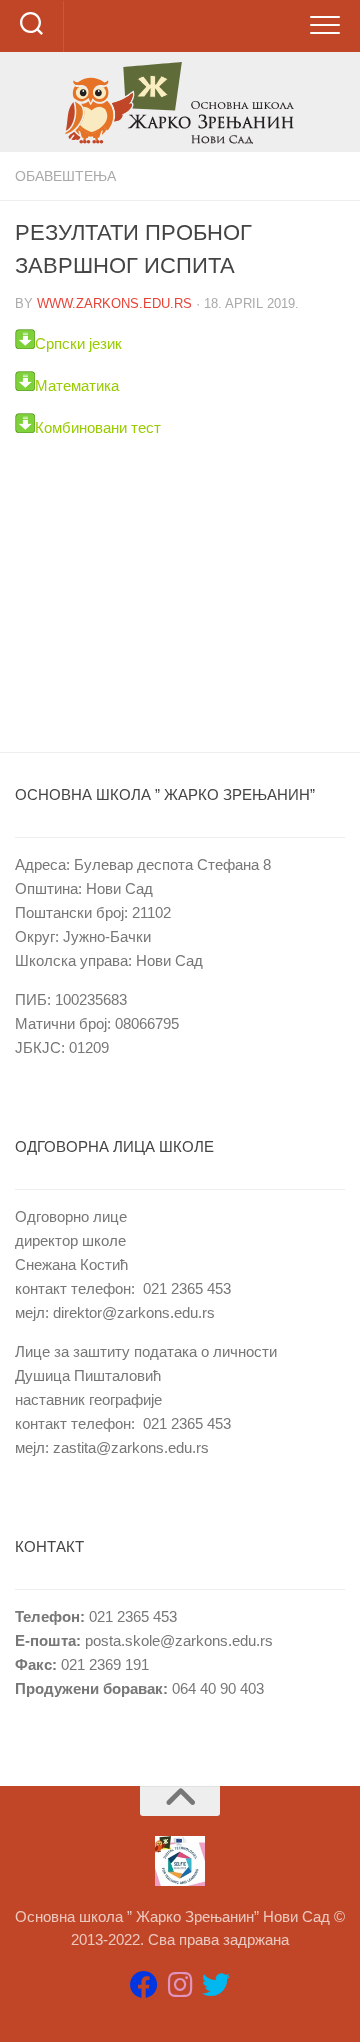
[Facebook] (144, 1985)
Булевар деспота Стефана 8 (172, 864)
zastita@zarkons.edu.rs (131, 1447)
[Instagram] (180, 1985)
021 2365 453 (187, 1288)
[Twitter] (216, 1985)
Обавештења (65, 176)
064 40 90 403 (216, 1688)
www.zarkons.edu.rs (114, 303)
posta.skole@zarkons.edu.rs (179, 1640)
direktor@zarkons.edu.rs (134, 1312)
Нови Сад (119, 888)
